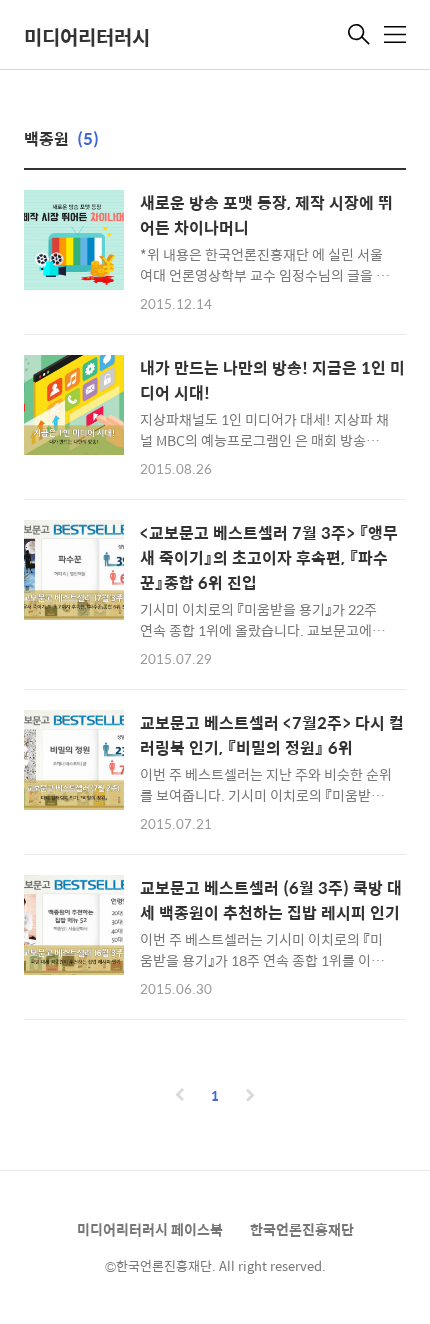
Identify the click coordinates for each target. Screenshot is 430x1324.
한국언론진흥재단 (302, 1229)
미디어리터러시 (87, 36)
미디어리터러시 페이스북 (150, 1229)
